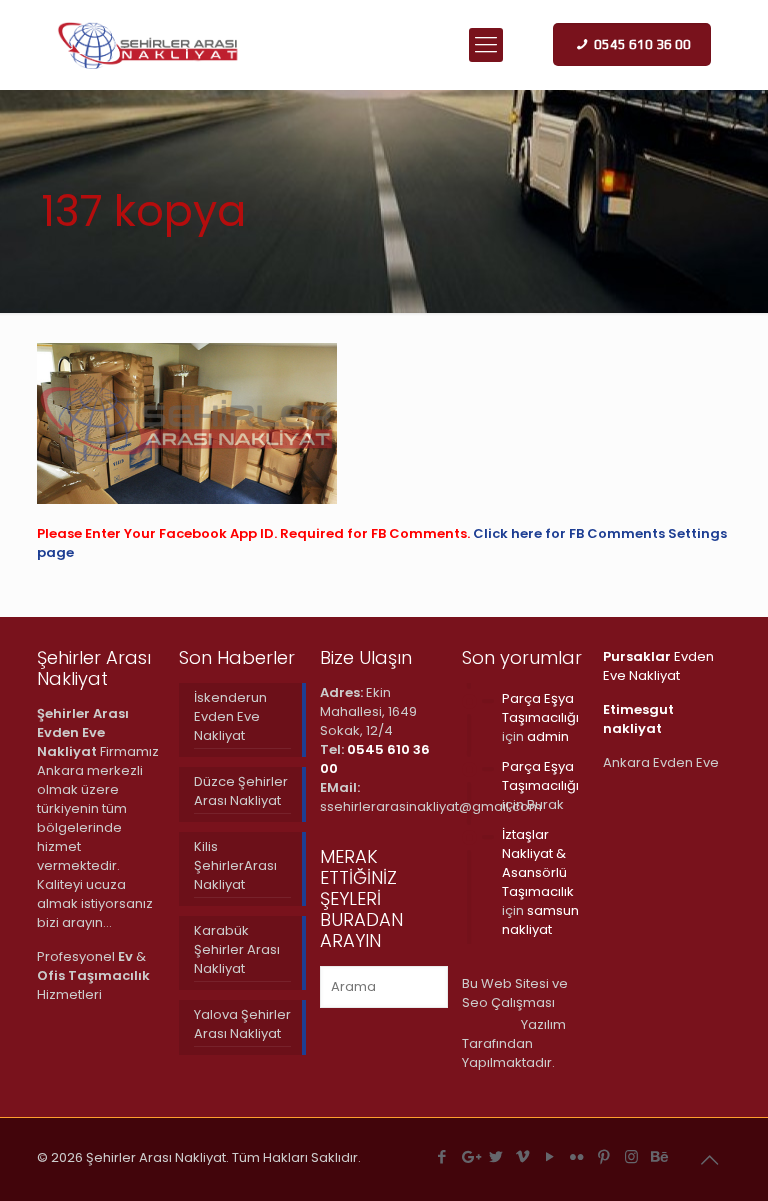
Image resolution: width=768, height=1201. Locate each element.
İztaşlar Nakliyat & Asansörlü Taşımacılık (538, 863)
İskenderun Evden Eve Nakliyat (230, 716)
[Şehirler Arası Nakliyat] (149, 45)
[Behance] (658, 1156)
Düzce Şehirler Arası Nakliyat (241, 791)
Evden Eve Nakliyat (658, 666)
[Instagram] (631, 1156)
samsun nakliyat (540, 920)
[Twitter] (496, 1156)
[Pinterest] (604, 1156)
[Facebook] (442, 1156)
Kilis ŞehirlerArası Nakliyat (235, 865)
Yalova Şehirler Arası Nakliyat (242, 1024)
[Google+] (469, 1156)
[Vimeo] (523, 1156)
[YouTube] (550, 1156)
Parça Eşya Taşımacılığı (540, 708)
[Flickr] (577, 1156)
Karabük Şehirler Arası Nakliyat (237, 949)
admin (548, 736)
